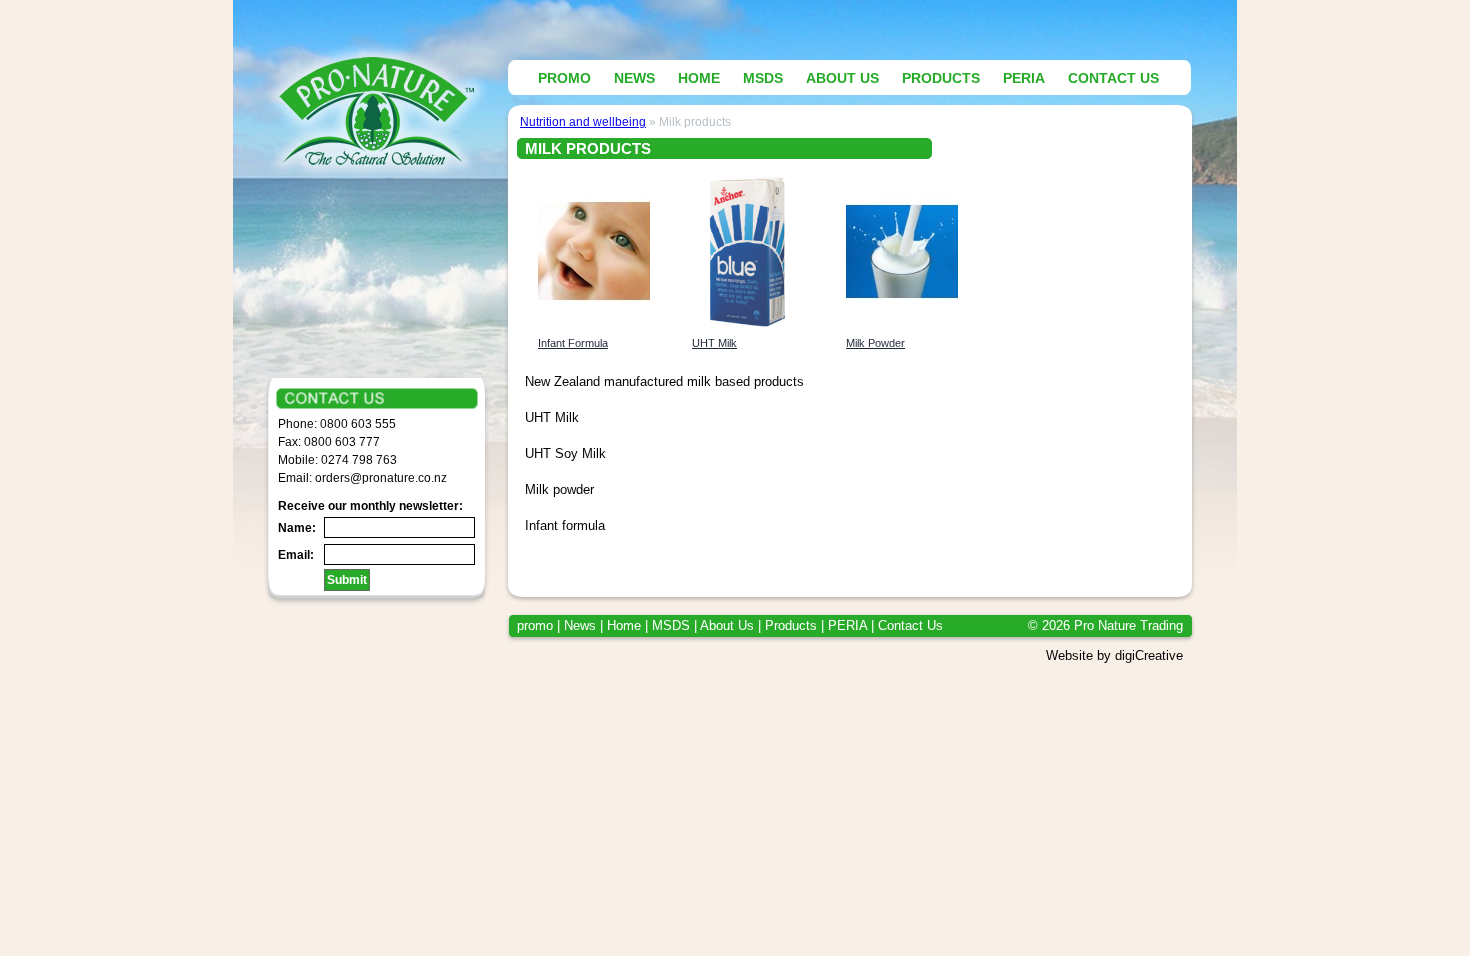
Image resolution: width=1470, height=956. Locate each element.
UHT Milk (714, 343)
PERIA (847, 625)
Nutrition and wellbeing (583, 121)
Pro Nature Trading (1128, 625)
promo (535, 625)
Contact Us (910, 625)
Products (791, 625)
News (580, 625)
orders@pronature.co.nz (381, 478)
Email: (296, 555)
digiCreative (1149, 655)
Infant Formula (573, 343)
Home (624, 625)
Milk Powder (875, 343)
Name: (297, 528)
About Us (727, 625)
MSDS (671, 625)
